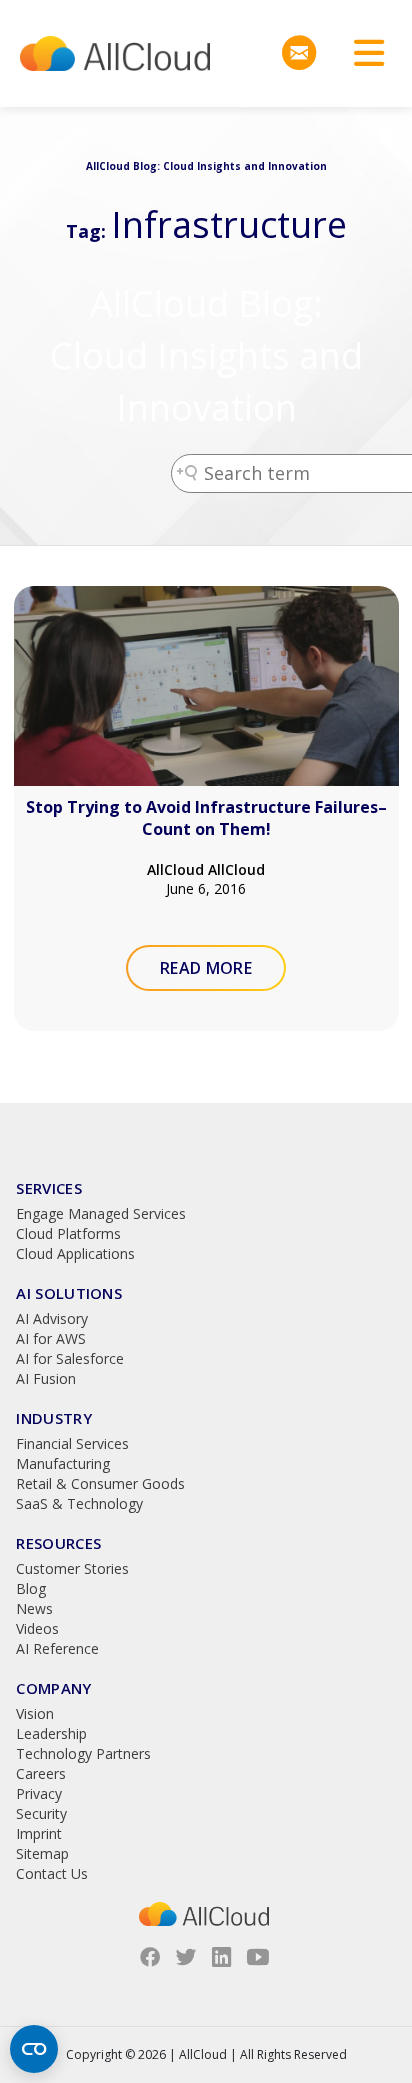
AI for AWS (51, 1338)
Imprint (39, 1833)
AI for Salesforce (70, 1358)
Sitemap (42, 1853)
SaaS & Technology (79, 1503)
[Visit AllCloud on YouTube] (258, 1957)
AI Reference (57, 1648)
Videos (37, 1628)
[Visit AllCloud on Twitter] (186, 1957)
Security (41, 1813)
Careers (41, 1773)
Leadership (51, 1733)
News (34, 1608)
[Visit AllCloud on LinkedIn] (222, 1957)
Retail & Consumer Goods (100, 1483)
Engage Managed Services (101, 1213)
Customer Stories (72, 1568)
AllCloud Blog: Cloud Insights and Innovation (206, 355)
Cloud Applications (75, 1253)
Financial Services (72, 1443)
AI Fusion (46, 1378)
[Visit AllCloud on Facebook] (150, 1957)
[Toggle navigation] (362, 53)
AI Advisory (52, 1318)
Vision (35, 1713)
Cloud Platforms (68, 1233)
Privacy (39, 1793)
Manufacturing (63, 1463)
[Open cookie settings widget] (34, 2049)
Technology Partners (83, 1753)
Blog (31, 1588)
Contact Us (52, 1873)
